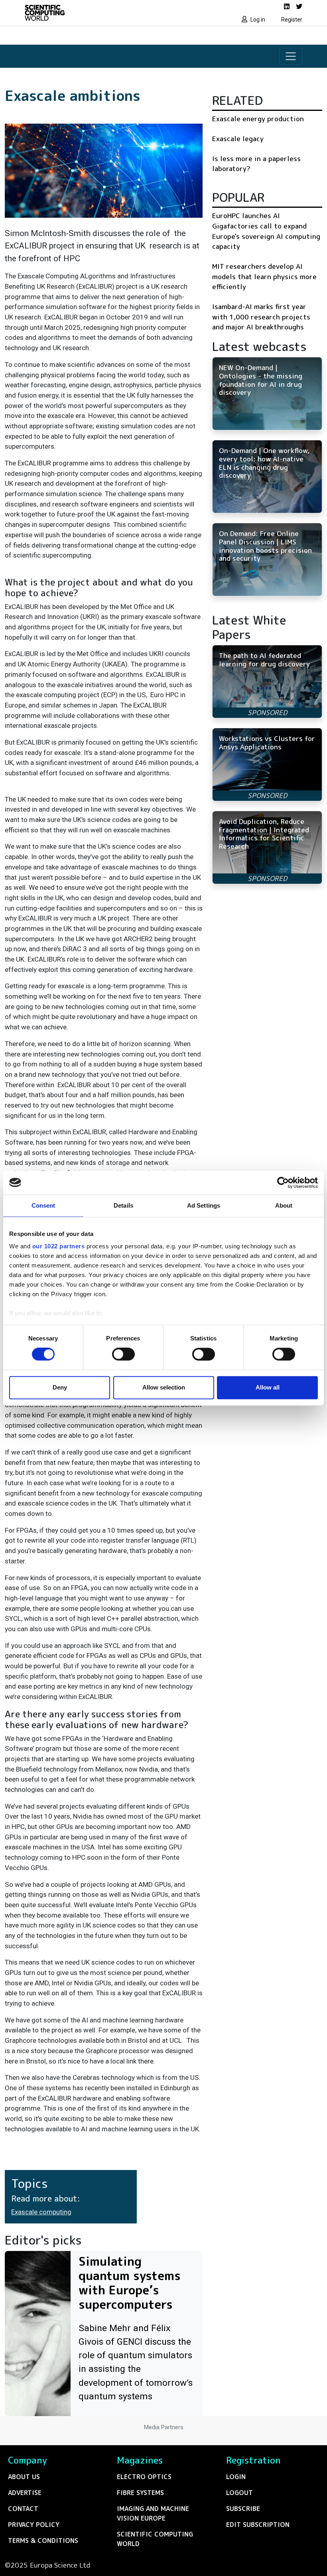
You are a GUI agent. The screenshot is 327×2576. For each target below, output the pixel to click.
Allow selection (164, 1387)
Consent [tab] (43, 1205)
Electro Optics (144, 2477)
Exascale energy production (258, 119)
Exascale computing (41, 2212)
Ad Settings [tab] (204, 1205)
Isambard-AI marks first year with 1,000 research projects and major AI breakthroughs (261, 317)
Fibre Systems (140, 2493)
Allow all (268, 1387)
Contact (23, 2509)
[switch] (123, 1354)
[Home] (92, 13)
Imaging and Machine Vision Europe (153, 2513)
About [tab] (284, 1205)
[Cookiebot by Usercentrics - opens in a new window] (283, 1183)
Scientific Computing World (155, 2539)
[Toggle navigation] (291, 56)
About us (24, 2477)
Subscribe (243, 2509)
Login (236, 2477)
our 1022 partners (59, 1246)
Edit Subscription (258, 2525)
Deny (60, 1387)
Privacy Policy (34, 2525)
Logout (239, 2493)
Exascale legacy (238, 139)
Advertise (25, 2493)
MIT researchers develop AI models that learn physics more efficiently (264, 276)
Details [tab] (123, 1205)
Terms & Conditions (43, 2541)
